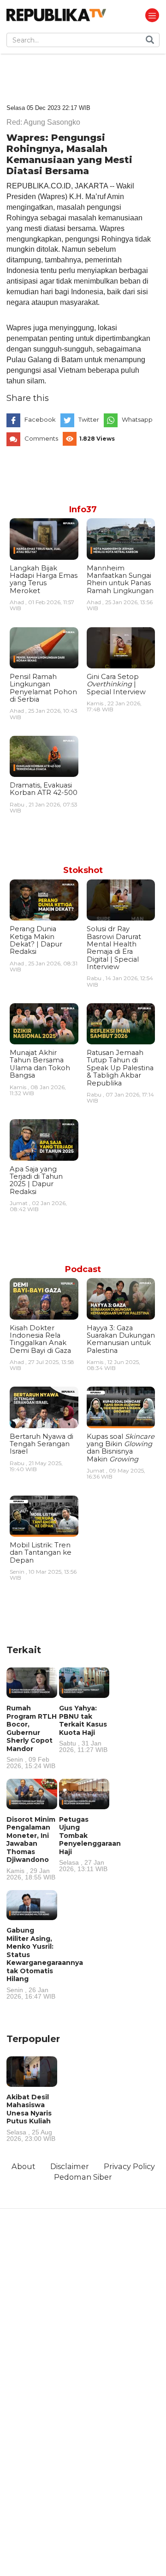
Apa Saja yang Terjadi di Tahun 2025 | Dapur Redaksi (36, 1180)
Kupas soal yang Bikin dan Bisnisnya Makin (121, 1448)
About (24, 2166)
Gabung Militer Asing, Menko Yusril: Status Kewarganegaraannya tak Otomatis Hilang (45, 1963)
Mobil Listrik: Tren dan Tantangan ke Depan (41, 1553)
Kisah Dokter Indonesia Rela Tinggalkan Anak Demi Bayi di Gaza (40, 1339)
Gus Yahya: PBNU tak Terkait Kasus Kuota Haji (83, 1728)
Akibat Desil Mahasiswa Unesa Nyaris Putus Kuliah (31, 2117)
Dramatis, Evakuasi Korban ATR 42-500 (44, 789)
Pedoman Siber (83, 2177)
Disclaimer (70, 2166)
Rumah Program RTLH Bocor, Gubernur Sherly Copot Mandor (32, 1737)
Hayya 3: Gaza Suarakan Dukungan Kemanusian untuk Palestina (121, 1339)
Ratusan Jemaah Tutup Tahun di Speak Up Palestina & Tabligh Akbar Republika (120, 1068)
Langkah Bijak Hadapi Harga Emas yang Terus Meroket (44, 579)
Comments (41, 438)
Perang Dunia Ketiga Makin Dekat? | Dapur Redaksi (36, 940)
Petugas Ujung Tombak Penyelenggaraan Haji (90, 1844)
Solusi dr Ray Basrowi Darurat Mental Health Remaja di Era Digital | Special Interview (114, 948)
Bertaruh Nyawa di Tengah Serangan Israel (41, 1444)
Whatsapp (137, 419)
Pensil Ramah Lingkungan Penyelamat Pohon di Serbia (43, 688)
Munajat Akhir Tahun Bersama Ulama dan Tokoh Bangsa (40, 1064)
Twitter (89, 419)
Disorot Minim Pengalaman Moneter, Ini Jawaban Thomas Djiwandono (31, 1848)
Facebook (40, 419)
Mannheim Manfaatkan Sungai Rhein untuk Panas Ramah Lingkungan (120, 579)
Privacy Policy (129, 2166)
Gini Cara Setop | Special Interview (116, 684)
